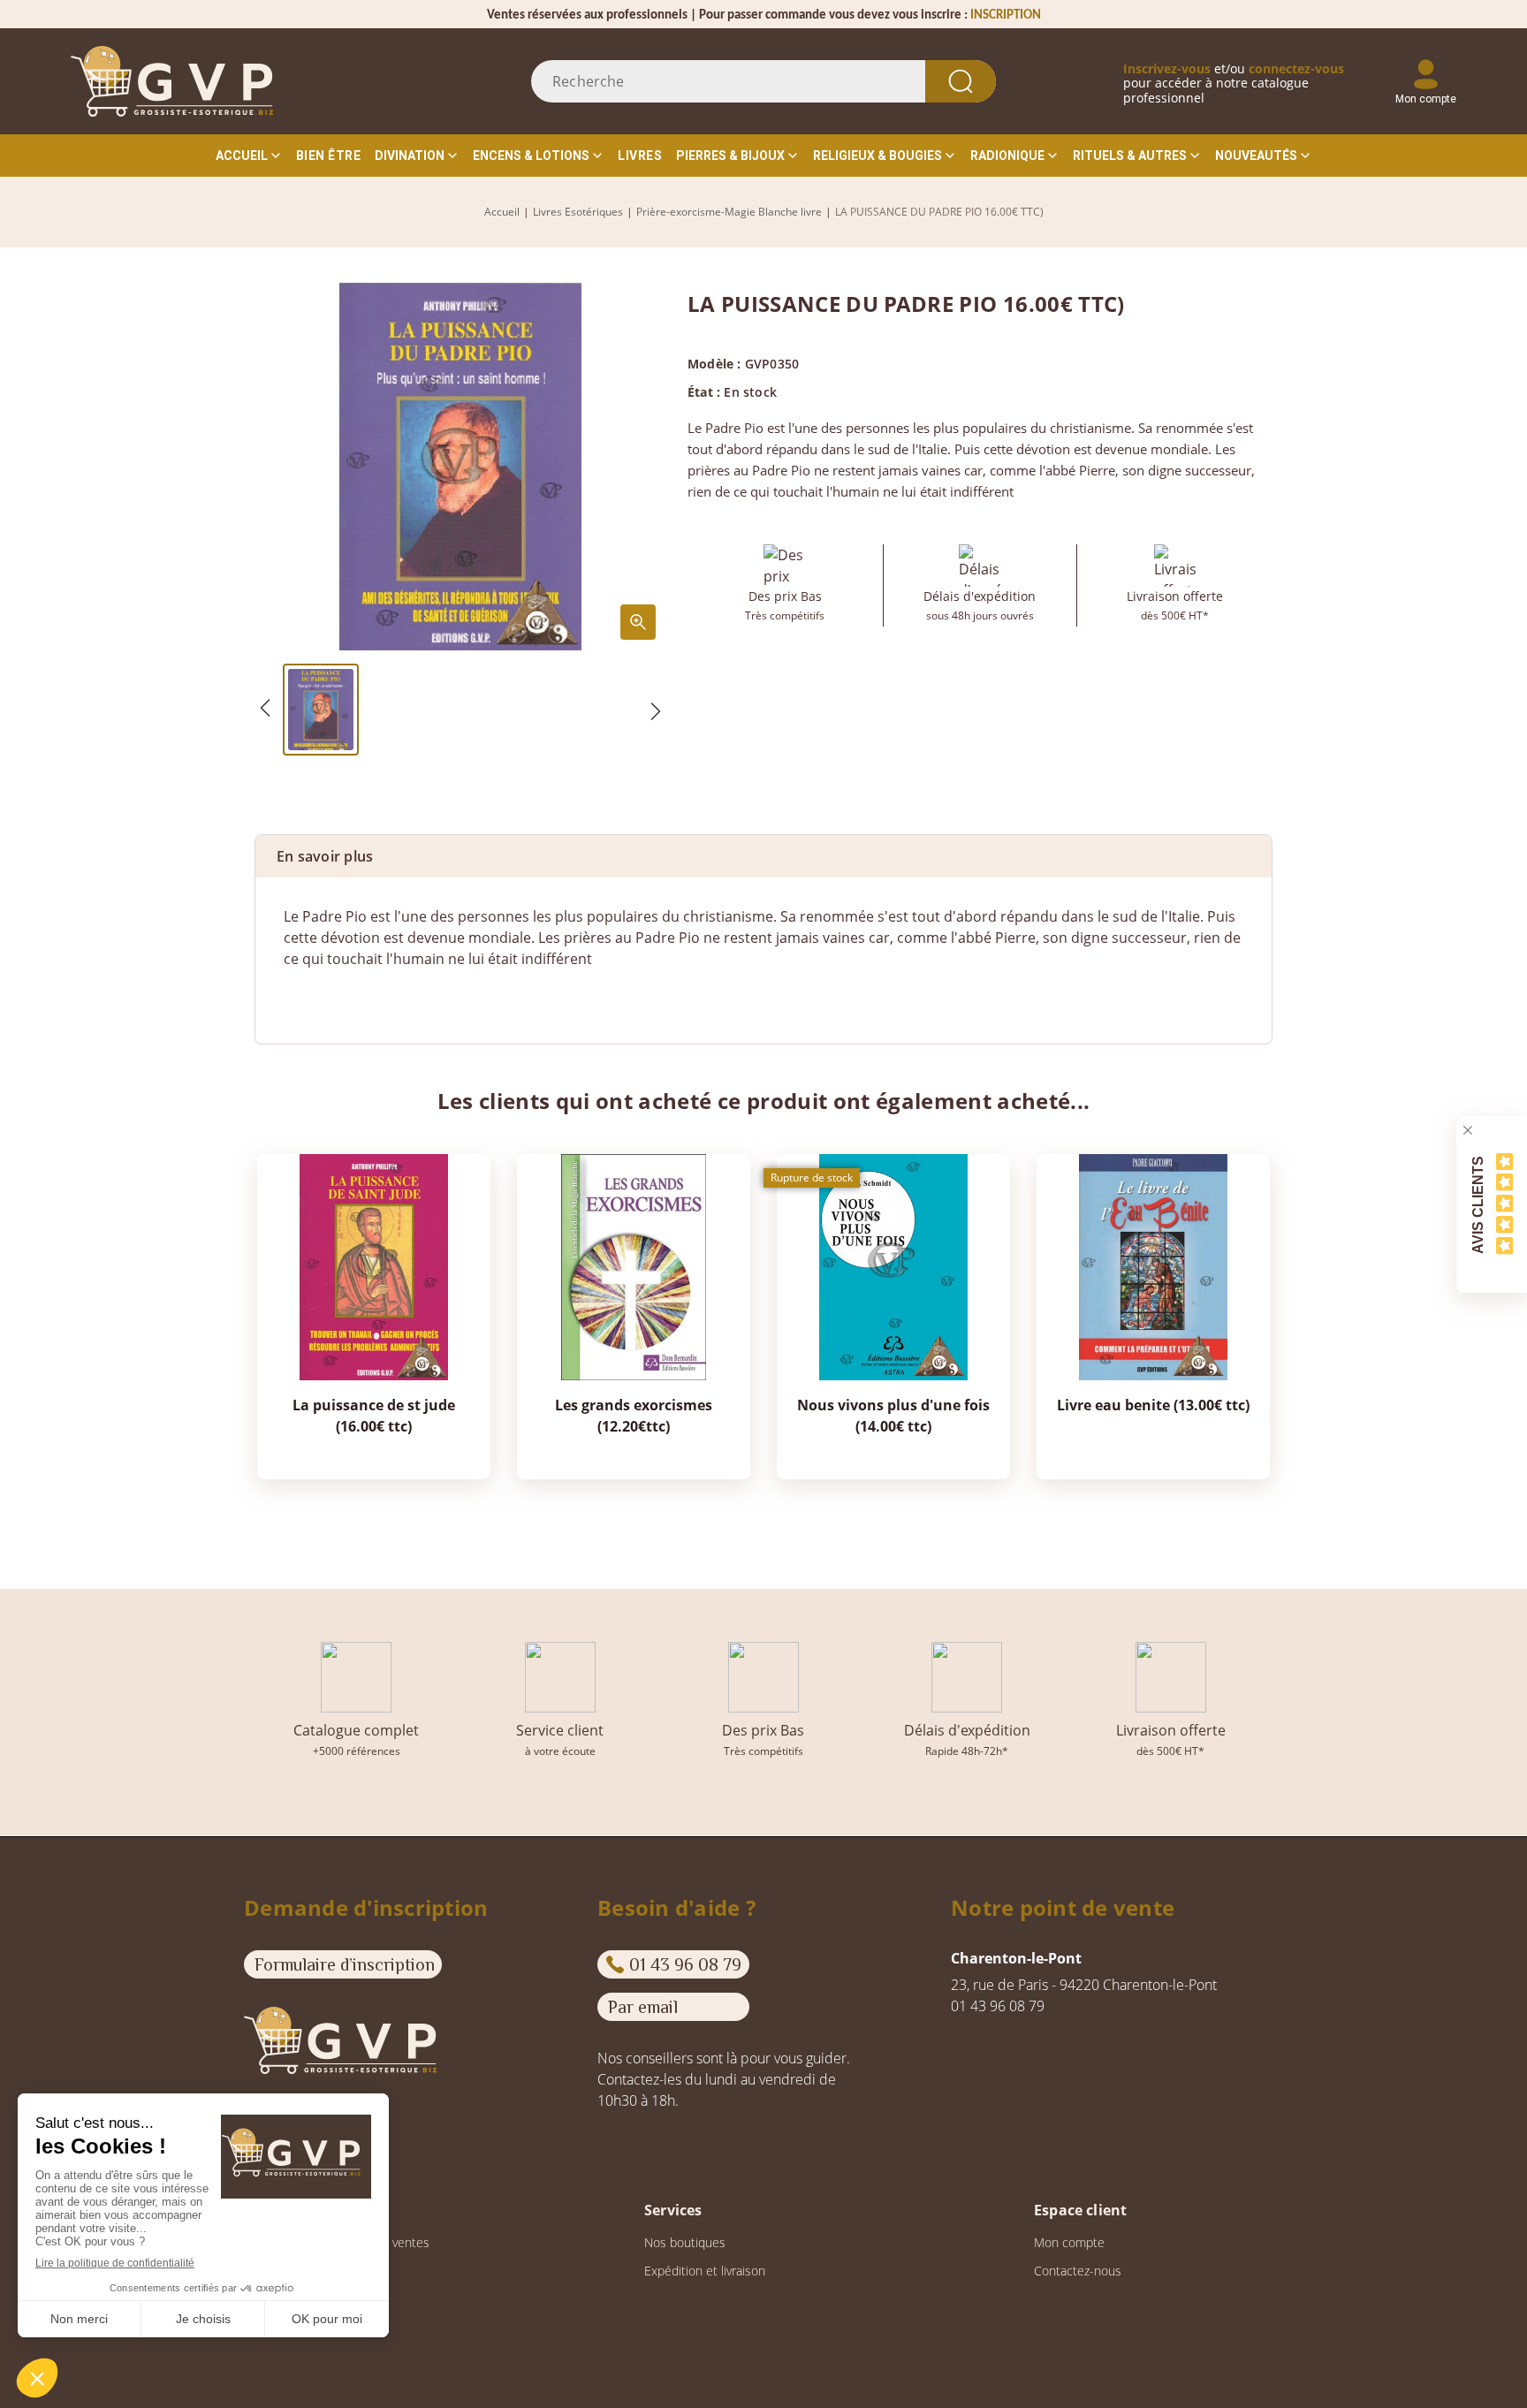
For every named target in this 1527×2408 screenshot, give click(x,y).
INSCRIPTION (1006, 15)
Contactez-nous (1078, 2271)
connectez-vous (1296, 68)
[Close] (1468, 1130)
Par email (643, 2007)
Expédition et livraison (705, 2271)
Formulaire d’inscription (345, 1964)
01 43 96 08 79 (685, 1964)
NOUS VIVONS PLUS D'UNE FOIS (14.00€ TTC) (893, 1416)
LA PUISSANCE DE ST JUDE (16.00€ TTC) (374, 1416)
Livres (640, 156)
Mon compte (1069, 2242)
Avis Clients (1478, 1204)
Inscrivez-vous (1167, 68)
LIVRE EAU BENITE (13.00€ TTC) (1153, 1405)
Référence (317, 994)
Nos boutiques (685, 2242)
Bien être (329, 156)
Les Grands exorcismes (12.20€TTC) (634, 1416)
